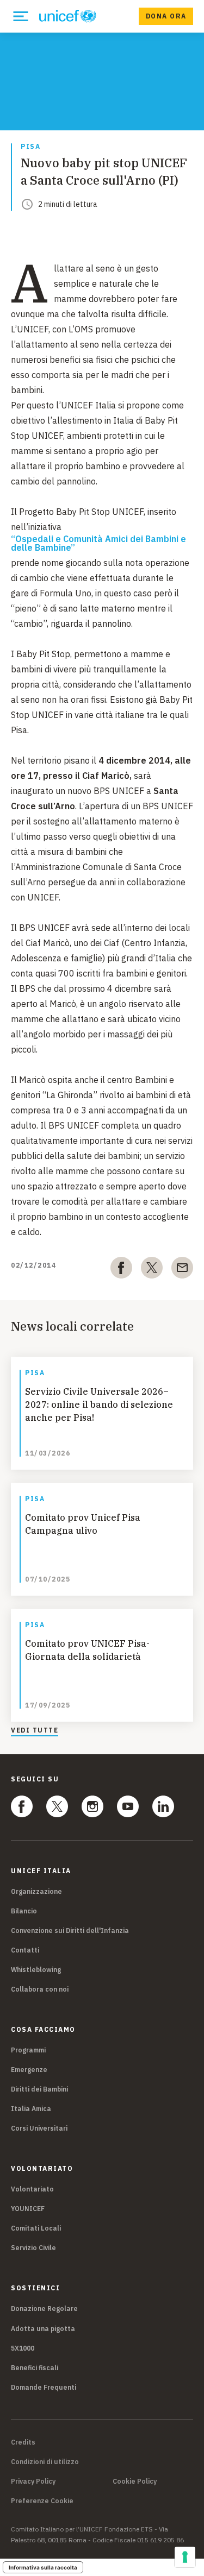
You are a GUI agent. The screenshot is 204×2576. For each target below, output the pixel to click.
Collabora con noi (40, 1989)
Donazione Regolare (44, 2309)
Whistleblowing (36, 1970)
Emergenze (29, 2070)
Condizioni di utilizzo (45, 2462)
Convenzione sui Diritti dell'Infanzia (70, 1931)
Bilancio (24, 1911)
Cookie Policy (135, 2481)
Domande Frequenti (44, 2387)
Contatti (25, 1950)
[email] (182, 1270)
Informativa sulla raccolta (43, 2567)
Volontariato (32, 2189)
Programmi (28, 2050)
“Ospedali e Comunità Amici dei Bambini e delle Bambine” (98, 543)
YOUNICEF (28, 2209)
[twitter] (152, 1270)
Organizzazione (36, 1891)
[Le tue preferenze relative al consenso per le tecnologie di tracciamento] (185, 2557)
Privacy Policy (33, 2481)
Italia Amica (31, 2109)
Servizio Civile (33, 2248)
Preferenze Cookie (42, 2501)
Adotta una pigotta (43, 2329)
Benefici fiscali (35, 2368)
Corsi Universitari (39, 2128)
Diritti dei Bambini (39, 2089)
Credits (23, 2442)
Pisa (30, 147)
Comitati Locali (36, 2228)
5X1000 (23, 2348)
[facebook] (121, 1270)
